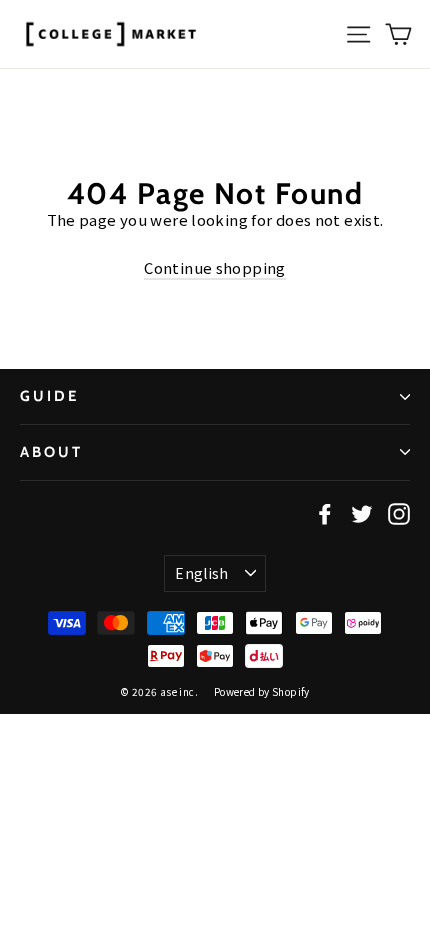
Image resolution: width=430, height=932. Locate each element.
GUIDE (49, 396)
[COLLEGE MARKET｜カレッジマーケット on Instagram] (399, 513)
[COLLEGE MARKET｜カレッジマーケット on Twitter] (362, 513)
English (201, 573)
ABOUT (51, 452)
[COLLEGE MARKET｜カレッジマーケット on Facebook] (325, 513)
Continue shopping (214, 267)
